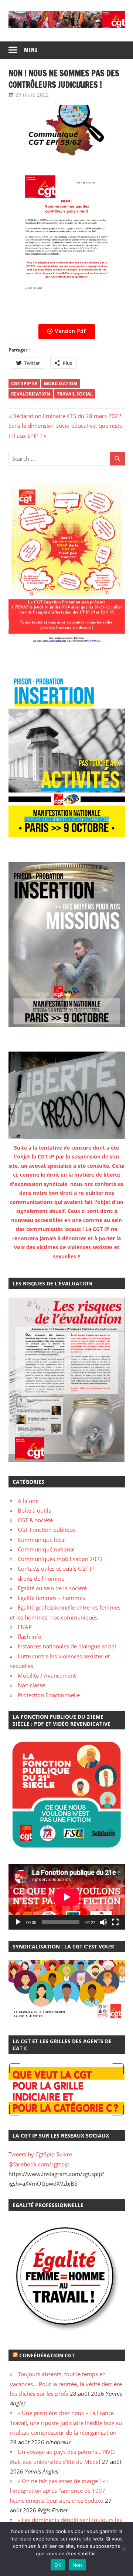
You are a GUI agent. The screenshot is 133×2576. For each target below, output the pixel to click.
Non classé (31, 1685)
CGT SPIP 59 (24, 384)
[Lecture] (18, 1922)
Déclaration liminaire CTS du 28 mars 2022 (67, 416)
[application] (67, 1897)
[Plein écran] (115, 1922)
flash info (30, 1637)
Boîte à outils (34, 1510)
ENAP (25, 1627)
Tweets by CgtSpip (32, 2154)
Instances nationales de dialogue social (67, 1646)
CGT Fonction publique (47, 1530)
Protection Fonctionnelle (49, 1695)
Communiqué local (42, 1540)
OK (58, 2565)
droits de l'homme (41, 1578)
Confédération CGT (47, 2355)
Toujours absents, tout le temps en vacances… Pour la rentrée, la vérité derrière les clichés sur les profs (66, 2384)
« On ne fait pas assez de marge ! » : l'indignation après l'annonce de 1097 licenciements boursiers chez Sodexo (59, 2491)
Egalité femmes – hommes (51, 1598)
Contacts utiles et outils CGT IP (56, 1568)
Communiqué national (46, 1549)
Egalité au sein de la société (52, 1588)
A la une (28, 1501)
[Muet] (103, 1922)
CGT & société (35, 1520)
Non (77, 2565)
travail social (75, 394)
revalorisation (31, 394)
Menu (31, 50)
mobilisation (61, 384)
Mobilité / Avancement (47, 1675)
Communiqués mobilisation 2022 (60, 1559)
